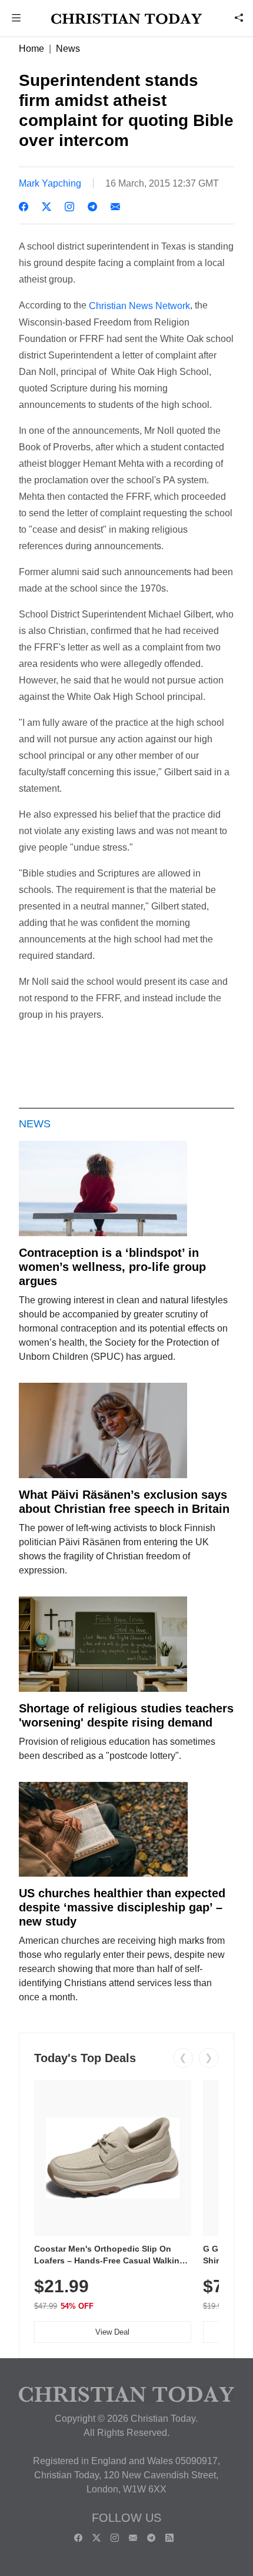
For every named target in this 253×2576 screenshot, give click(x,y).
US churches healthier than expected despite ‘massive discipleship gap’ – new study (122, 1907)
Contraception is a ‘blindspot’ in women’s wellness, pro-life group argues (112, 1267)
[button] (16, 19)
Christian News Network (139, 306)
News (68, 49)
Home (31, 49)
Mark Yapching (50, 183)
